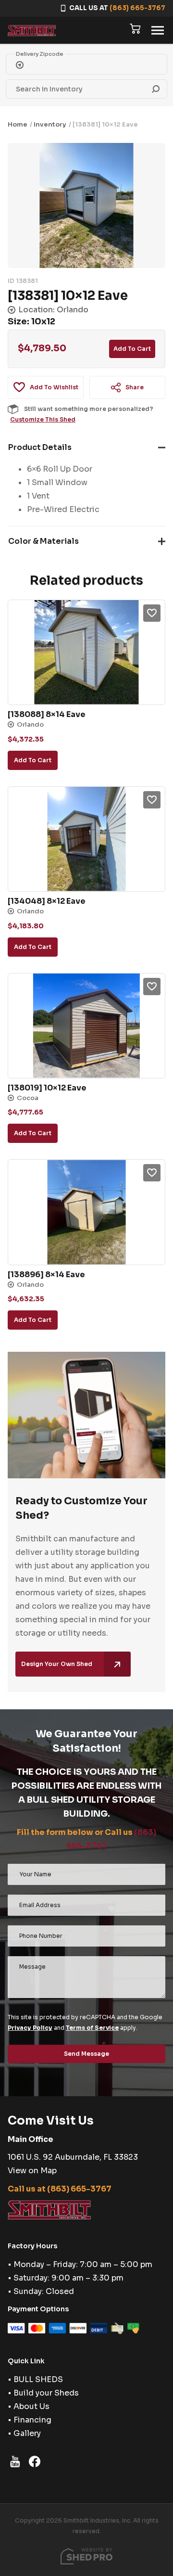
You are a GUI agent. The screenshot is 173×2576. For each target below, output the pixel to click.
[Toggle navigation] (158, 30)
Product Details (40, 447)
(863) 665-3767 (137, 8)
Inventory (50, 124)
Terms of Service (92, 2028)
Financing (32, 2420)
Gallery (27, 2433)
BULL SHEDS (38, 2379)
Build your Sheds (46, 2393)
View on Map (32, 2171)
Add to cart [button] (33, 760)
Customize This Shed (43, 419)
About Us (31, 2406)
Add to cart (132, 349)
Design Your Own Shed (57, 1664)
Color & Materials (43, 541)
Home (18, 124)
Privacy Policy (30, 2028)
